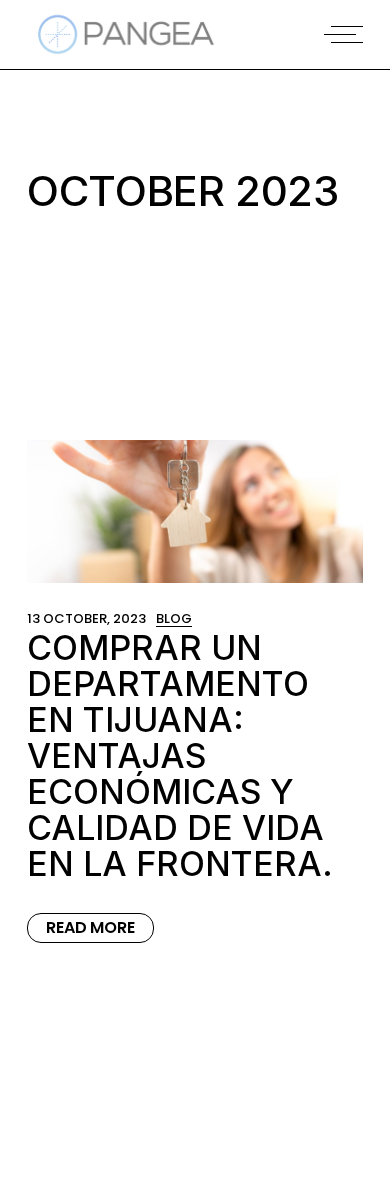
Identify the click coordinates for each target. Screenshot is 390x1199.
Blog (174, 618)
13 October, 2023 (86, 618)
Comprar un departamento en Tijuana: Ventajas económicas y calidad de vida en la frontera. (180, 755)
